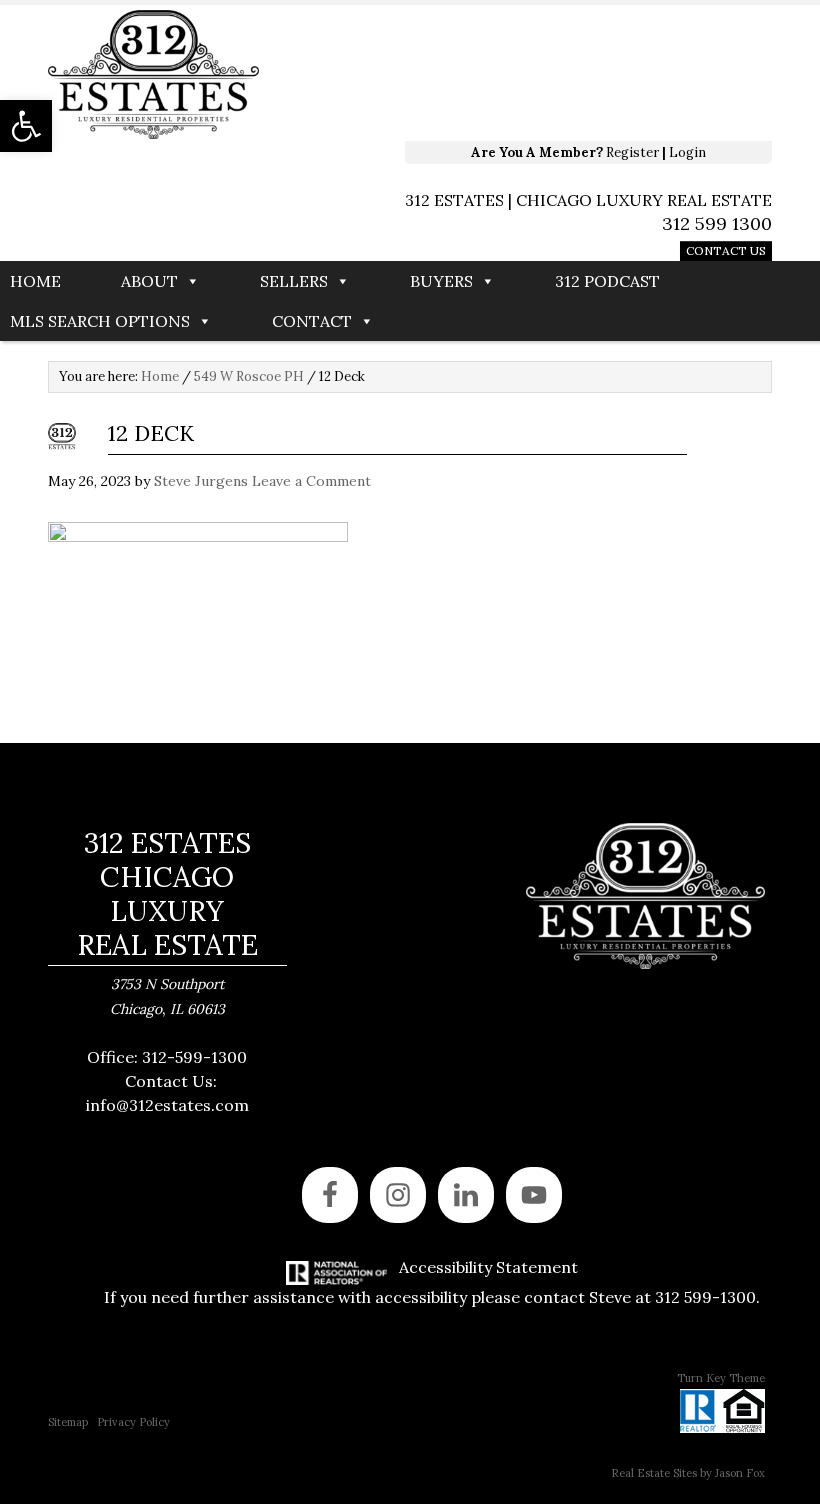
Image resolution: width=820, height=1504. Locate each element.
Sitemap (68, 1422)
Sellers (294, 281)
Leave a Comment (311, 481)
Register (632, 152)
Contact (312, 321)
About (149, 281)
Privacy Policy (133, 1422)
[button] (26, 126)
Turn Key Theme (721, 1378)
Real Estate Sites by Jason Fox (688, 1473)
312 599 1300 (717, 223)
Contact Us (726, 250)
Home (35, 281)
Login (687, 152)
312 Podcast (607, 281)
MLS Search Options (100, 321)
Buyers (441, 281)
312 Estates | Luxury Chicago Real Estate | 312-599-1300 (333, 75)
